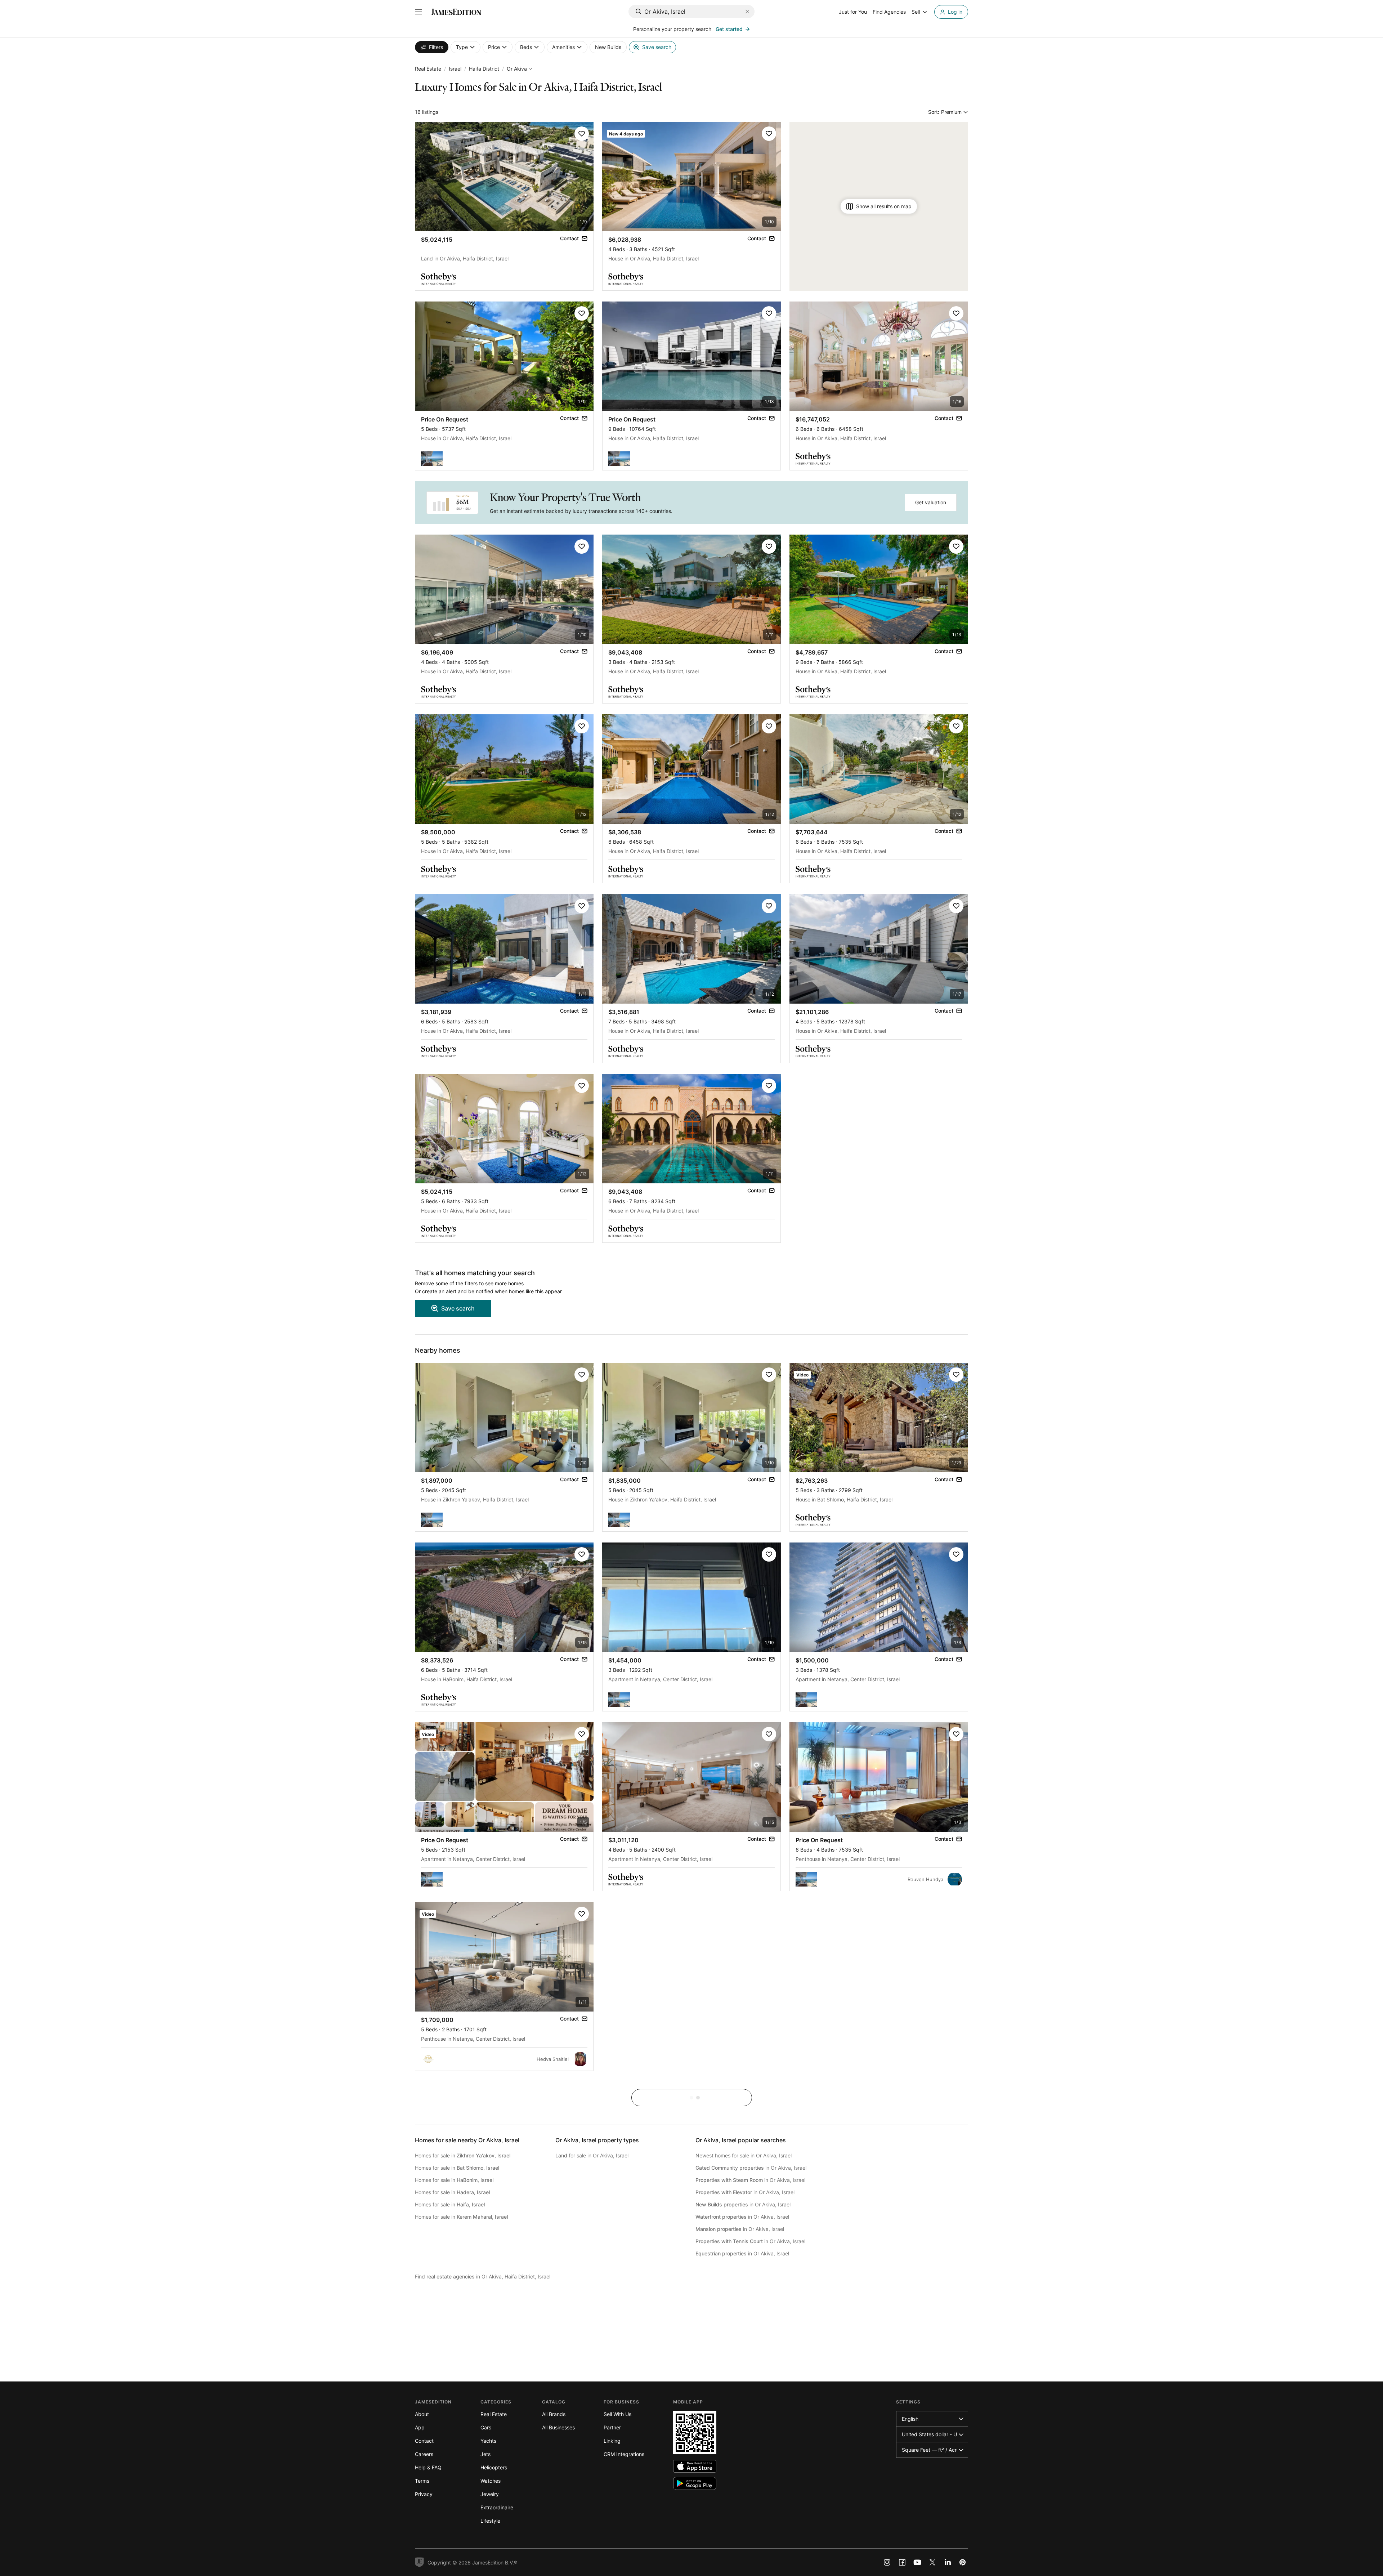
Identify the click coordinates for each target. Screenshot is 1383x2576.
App (420, 2427)
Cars (486, 2427)
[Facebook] (902, 2562)
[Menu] (419, 12)
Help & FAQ (428, 2467)
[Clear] (747, 12)
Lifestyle (490, 2521)
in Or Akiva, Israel (751, 2168)
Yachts (488, 2441)
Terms (422, 2481)
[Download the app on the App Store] (695, 2466)
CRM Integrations (624, 2454)
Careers (424, 2454)
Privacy (424, 2494)
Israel (455, 69)
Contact (424, 2441)
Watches (491, 2481)
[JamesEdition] (456, 12)
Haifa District (484, 69)
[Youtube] (917, 2562)
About (422, 2414)
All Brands (554, 2414)
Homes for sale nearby (467, 2140)
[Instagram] (887, 2562)
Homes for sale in (463, 2155)
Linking (612, 2441)
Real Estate (428, 69)
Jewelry (490, 2494)
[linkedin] (948, 2562)
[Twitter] (932, 2562)
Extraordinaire (497, 2507)
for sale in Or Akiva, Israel (592, 2155)
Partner (612, 2427)
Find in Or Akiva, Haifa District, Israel (483, 2276)
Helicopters (494, 2467)
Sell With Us (617, 2414)
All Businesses (558, 2427)
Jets (485, 2454)
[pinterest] (963, 2562)
